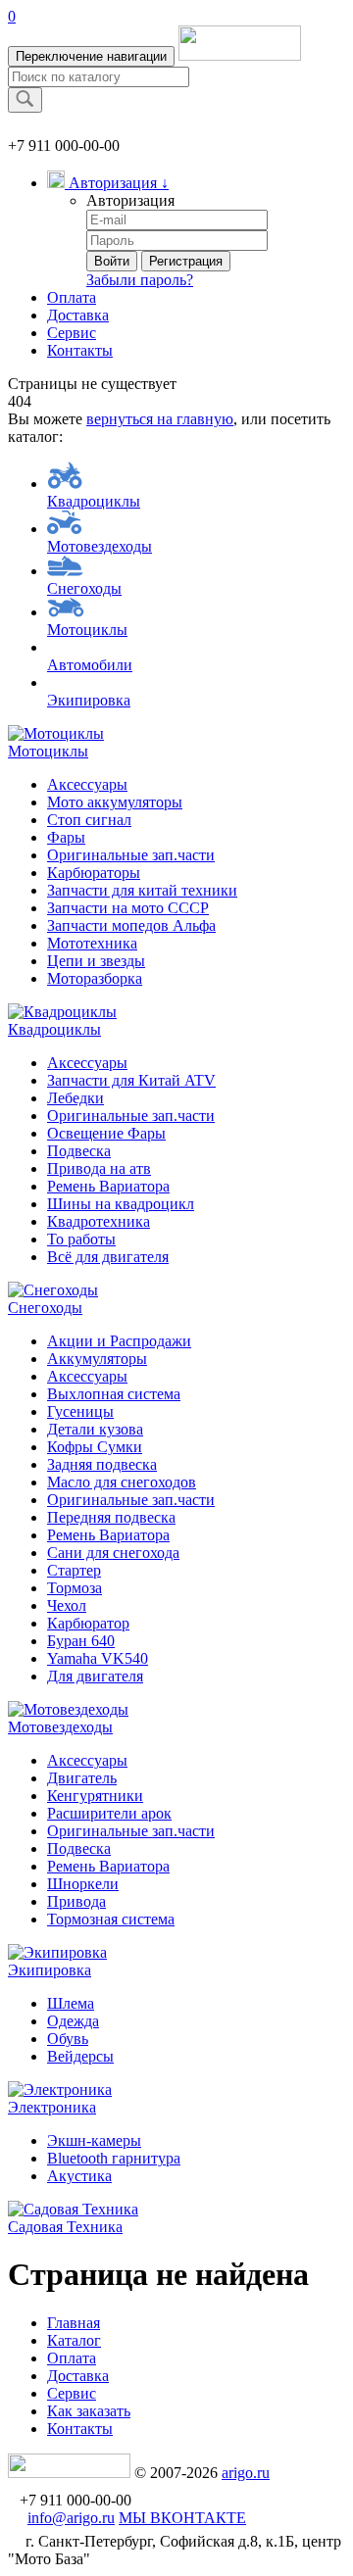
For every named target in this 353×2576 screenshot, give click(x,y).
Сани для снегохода (113, 1553)
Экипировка (89, 700)
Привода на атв (99, 1168)
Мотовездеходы (100, 546)
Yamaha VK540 (98, 1658)
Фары (66, 837)
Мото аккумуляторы (115, 802)
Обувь (68, 2039)
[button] (108, 183)
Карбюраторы (94, 873)
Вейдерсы (80, 2056)
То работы (81, 1239)
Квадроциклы (94, 501)
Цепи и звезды (96, 961)
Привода (76, 1901)
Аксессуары (87, 784)
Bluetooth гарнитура (114, 2158)
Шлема (71, 2003)
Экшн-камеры (94, 2140)
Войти (112, 261)
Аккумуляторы (97, 1359)
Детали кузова (95, 1429)
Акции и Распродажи (119, 1341)
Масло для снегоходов (122, 1482)
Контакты (80, 350)
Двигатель (82, 1778)
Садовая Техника (65, 2227)
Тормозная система (111, 1919)
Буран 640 (81, 1641)
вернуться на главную (160, 419)
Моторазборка (95, 978)
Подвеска (79, 1151)
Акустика (79, 2176)
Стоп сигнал (89, 820)
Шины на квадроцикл (121, 1204)
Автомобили (90, 665)
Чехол (67, 1605)
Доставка (78, 315)
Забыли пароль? (140, 280)
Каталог (74, 2340)
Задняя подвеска (102, 1464)
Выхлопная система (114, 1394)
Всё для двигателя (108, 1257)
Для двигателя (95, 1676)
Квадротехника (99, 1221)
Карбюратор (88, 1623)
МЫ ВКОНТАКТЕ (182, 2518)
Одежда (73, 2021)
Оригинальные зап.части (131, 855)
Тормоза (75, 1588)
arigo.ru (246, 2473)
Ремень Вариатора (108, 1186)
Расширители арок (109, 1813)
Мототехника (92, 943)
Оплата (72, 297)
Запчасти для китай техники (142, 890)
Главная (74, 2323)
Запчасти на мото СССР (128, 908)
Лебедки (76, 1098)
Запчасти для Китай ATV (131, 1080)
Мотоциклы (87, 630)
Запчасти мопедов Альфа (131, 925)
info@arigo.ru (71, 2518)
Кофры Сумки (95, 1447)
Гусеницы (80, 1411)
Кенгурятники (95, 1796)
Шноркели (83, 1884)
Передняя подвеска (111, 1517)
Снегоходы (84, 588)
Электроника (52, 2107)
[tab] (176, 743)
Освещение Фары (106, 1133)
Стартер (74, 1570)
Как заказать (89, 2411)
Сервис (72, 333)
